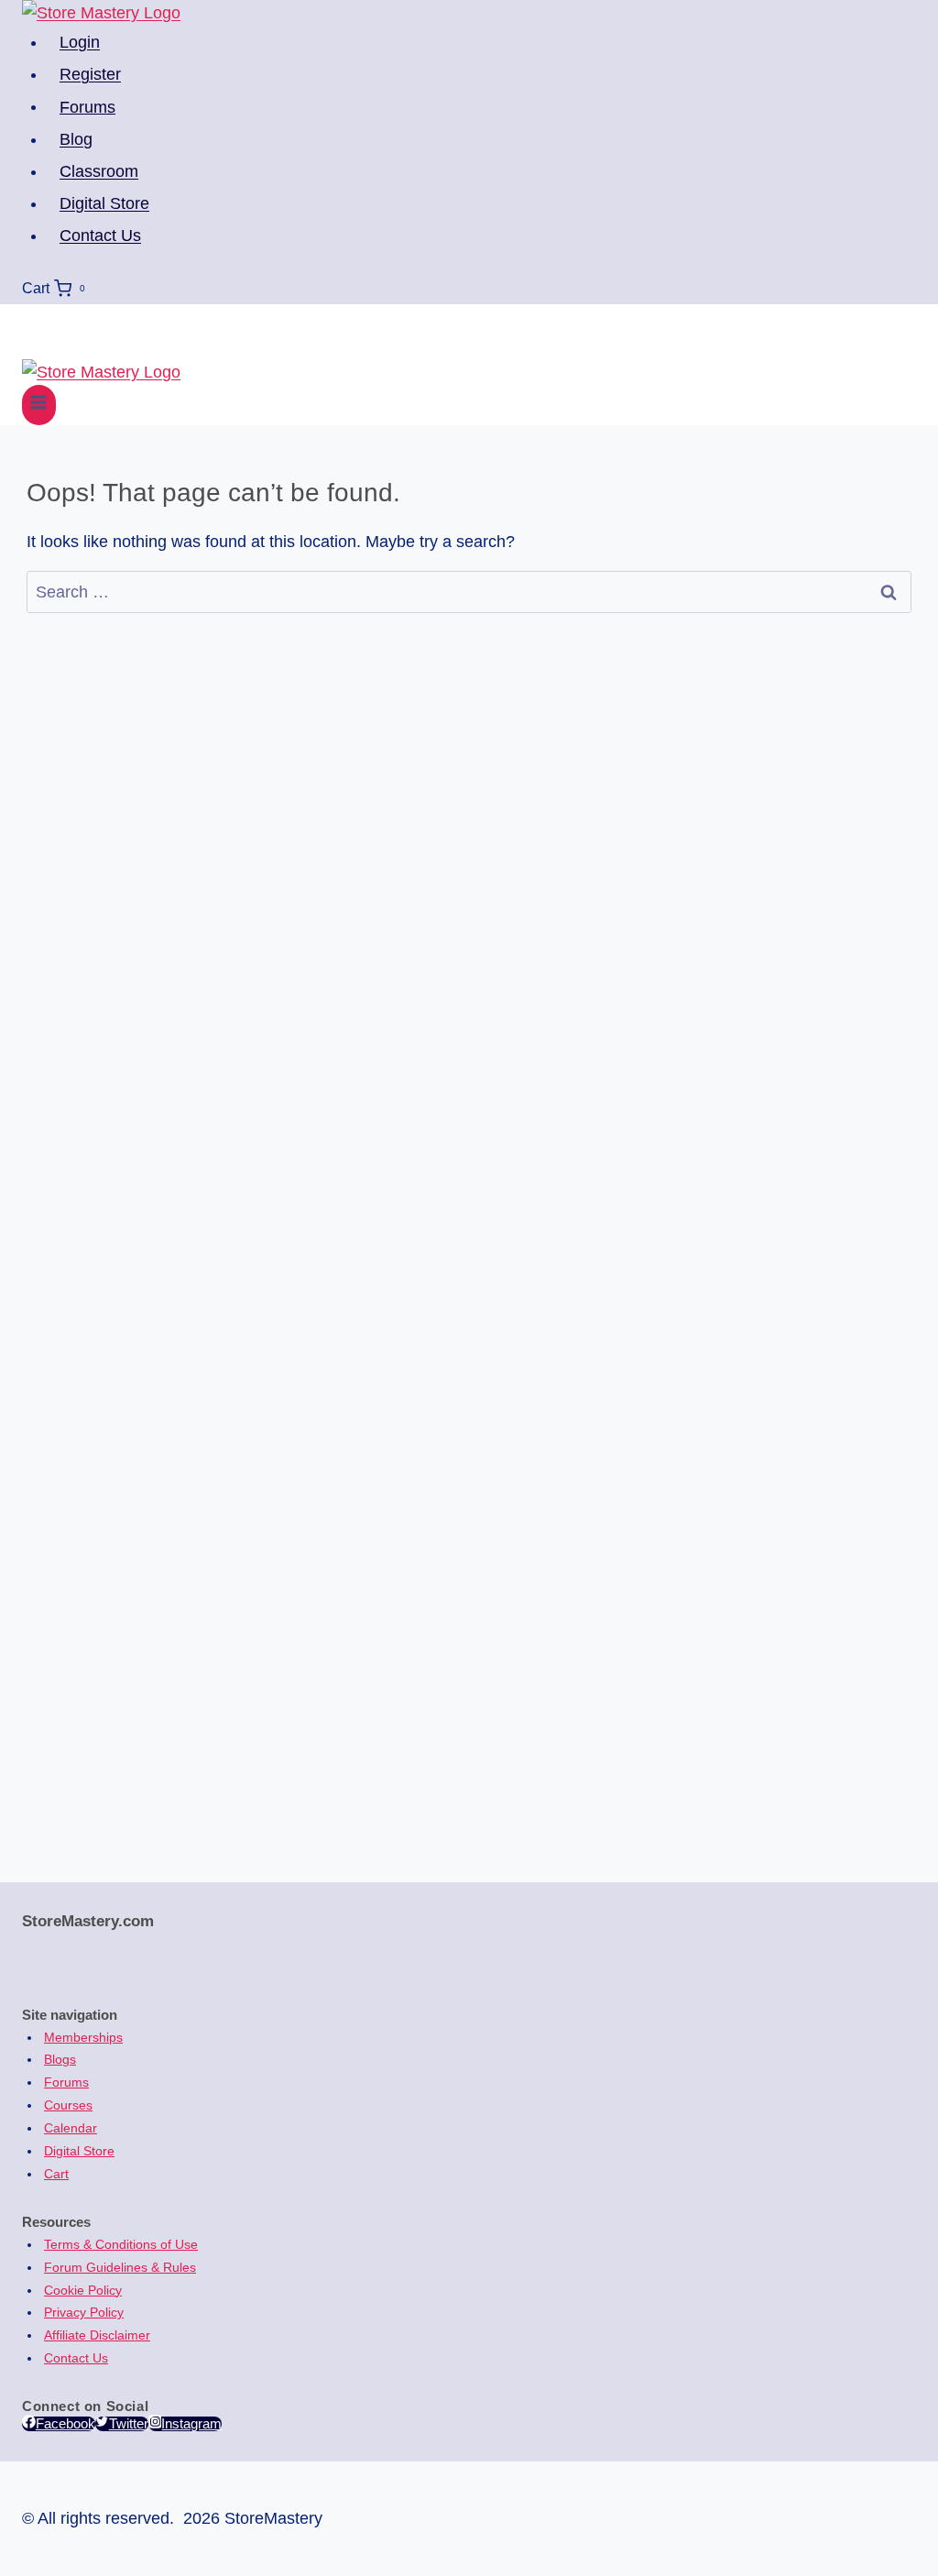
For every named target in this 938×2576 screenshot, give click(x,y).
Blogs (60, 2059)
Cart (56, 2174)
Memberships (83, 2037)
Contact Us (100, 236)
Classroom (99, 171)
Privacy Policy (84, 2312)
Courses (68, 2105)
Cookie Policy (83, 2290)
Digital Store (104, 203)
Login (80, 42)
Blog (76, 139)
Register (90, 74)
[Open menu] (39, 405)
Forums (87, 106)
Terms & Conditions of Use (121, 2244)
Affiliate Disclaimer (97, 2335)
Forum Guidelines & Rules (120, 2267)
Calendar (71, 2128)
